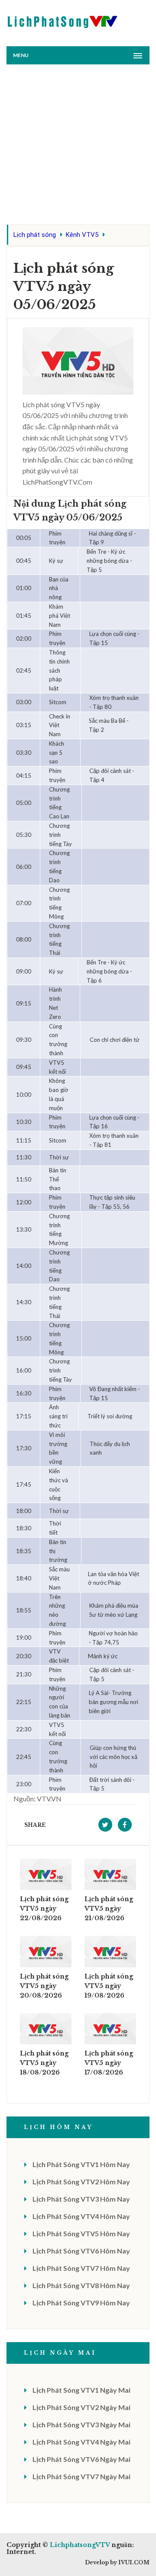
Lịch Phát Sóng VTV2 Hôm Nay (81, 2182)
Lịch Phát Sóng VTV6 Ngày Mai (81, 2459)
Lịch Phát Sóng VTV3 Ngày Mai (81, 2424)
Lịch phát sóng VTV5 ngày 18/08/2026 (44, 2063)
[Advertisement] (78, 147)
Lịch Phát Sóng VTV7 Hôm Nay (81, 2268)
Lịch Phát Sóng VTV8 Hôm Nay (81, 2285)
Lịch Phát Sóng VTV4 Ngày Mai (81, 2442)
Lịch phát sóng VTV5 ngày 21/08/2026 (109, 1909)
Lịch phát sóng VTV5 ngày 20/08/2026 (44, 1986)
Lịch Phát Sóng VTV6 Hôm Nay (81, 2251)
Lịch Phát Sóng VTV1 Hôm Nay (81, 2164)
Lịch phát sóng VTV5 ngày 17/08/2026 (109, 2063)
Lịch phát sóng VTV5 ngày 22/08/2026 (44, 1909)
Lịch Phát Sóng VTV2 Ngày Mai (81, 2407)
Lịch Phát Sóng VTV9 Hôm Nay (81, 2303)
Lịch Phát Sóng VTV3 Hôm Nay (81, 2199)
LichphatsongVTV (80, 2545)
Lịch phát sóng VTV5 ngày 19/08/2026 (109, 1986)
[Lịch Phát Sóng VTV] (63, 20)
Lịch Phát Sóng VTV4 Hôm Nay (81, 2216)
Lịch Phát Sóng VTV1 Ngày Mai (81, 2390)
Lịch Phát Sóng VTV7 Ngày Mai (81, 2476)
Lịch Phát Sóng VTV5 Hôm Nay (81, 2233)
